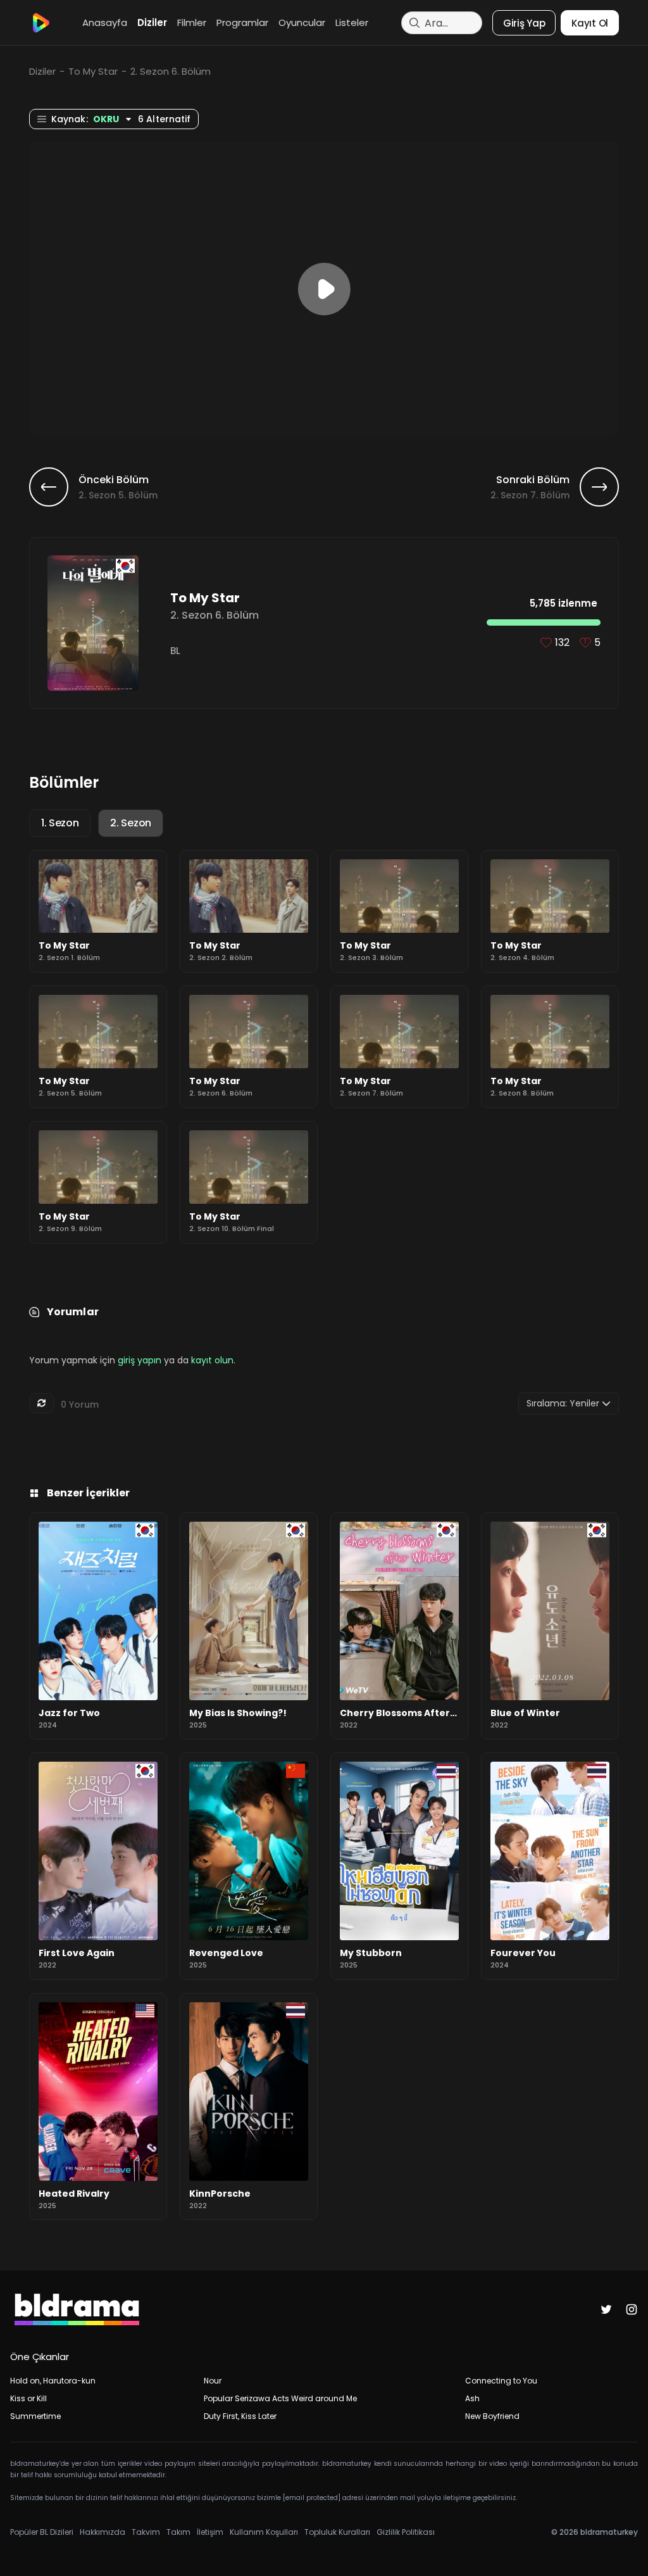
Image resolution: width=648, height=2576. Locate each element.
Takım (178, 2532)
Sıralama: (563, 1403)
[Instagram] (632, 2309)
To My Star (93, 71)
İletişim (210, 2532)
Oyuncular (302, 22)
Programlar (242, 22)
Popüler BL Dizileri (42, 2532)
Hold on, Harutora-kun (53, 2381)
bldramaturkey (609, 2532)
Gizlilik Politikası (406, 2532)
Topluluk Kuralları (337, 2532)
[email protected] (312, 2498)
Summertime (35, 2416)
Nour (213, 2381)
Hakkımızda (103, 2532)
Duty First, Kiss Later (240, 2416)
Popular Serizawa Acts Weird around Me (280, 2398)
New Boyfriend (492, 2416)
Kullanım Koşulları (264, 2532)
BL (175, 651)
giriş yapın (140, 1360)
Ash (472, 2398)
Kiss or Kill (28, 2398)
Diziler (152, 22)
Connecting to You (501, 2381)
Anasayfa (105, 22)
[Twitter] (606, 2309)
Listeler (352, 22)
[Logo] (40, 23)
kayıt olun (212, 1360)
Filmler (192, 22)
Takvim (146, 2532)
